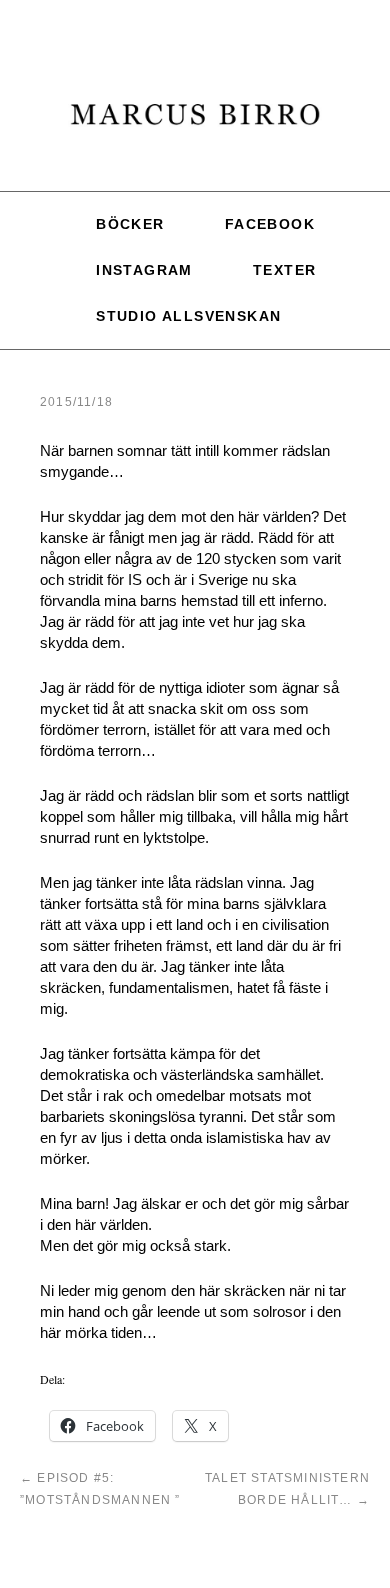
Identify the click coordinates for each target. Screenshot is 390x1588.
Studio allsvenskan (188, 297)
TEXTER (284, 259)
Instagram (144, 259)
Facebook (270, 221)
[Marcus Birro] (195, 123)
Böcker (130, 221)
